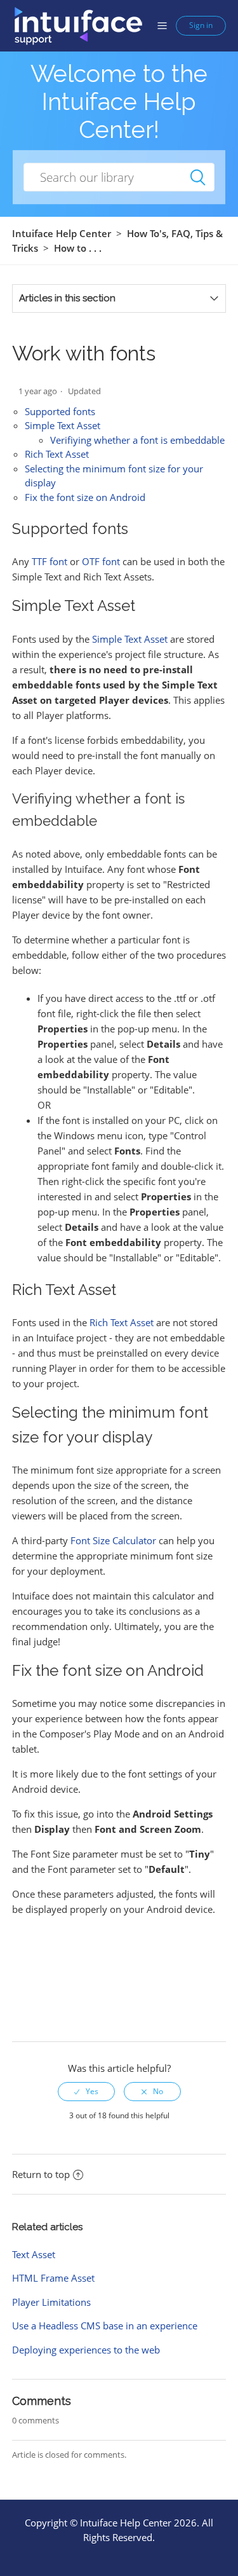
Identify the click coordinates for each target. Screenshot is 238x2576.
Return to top (41, 2174)
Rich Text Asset (57, 454)
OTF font (101, 561)
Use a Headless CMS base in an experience (105, 2326)
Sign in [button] (201, 25)
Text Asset (34, 2254)
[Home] (78, 25)
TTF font (50, 561)
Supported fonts (60, 411)
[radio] (86, 2092)
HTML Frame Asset (53, 2278)
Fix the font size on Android (85, 497)
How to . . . (78, 248)
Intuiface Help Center (62, 233)
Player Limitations (51, 2302)
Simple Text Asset (63, 425)
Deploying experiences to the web (86, 2350)
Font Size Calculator (113, 1540)
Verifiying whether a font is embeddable (137, 440)
